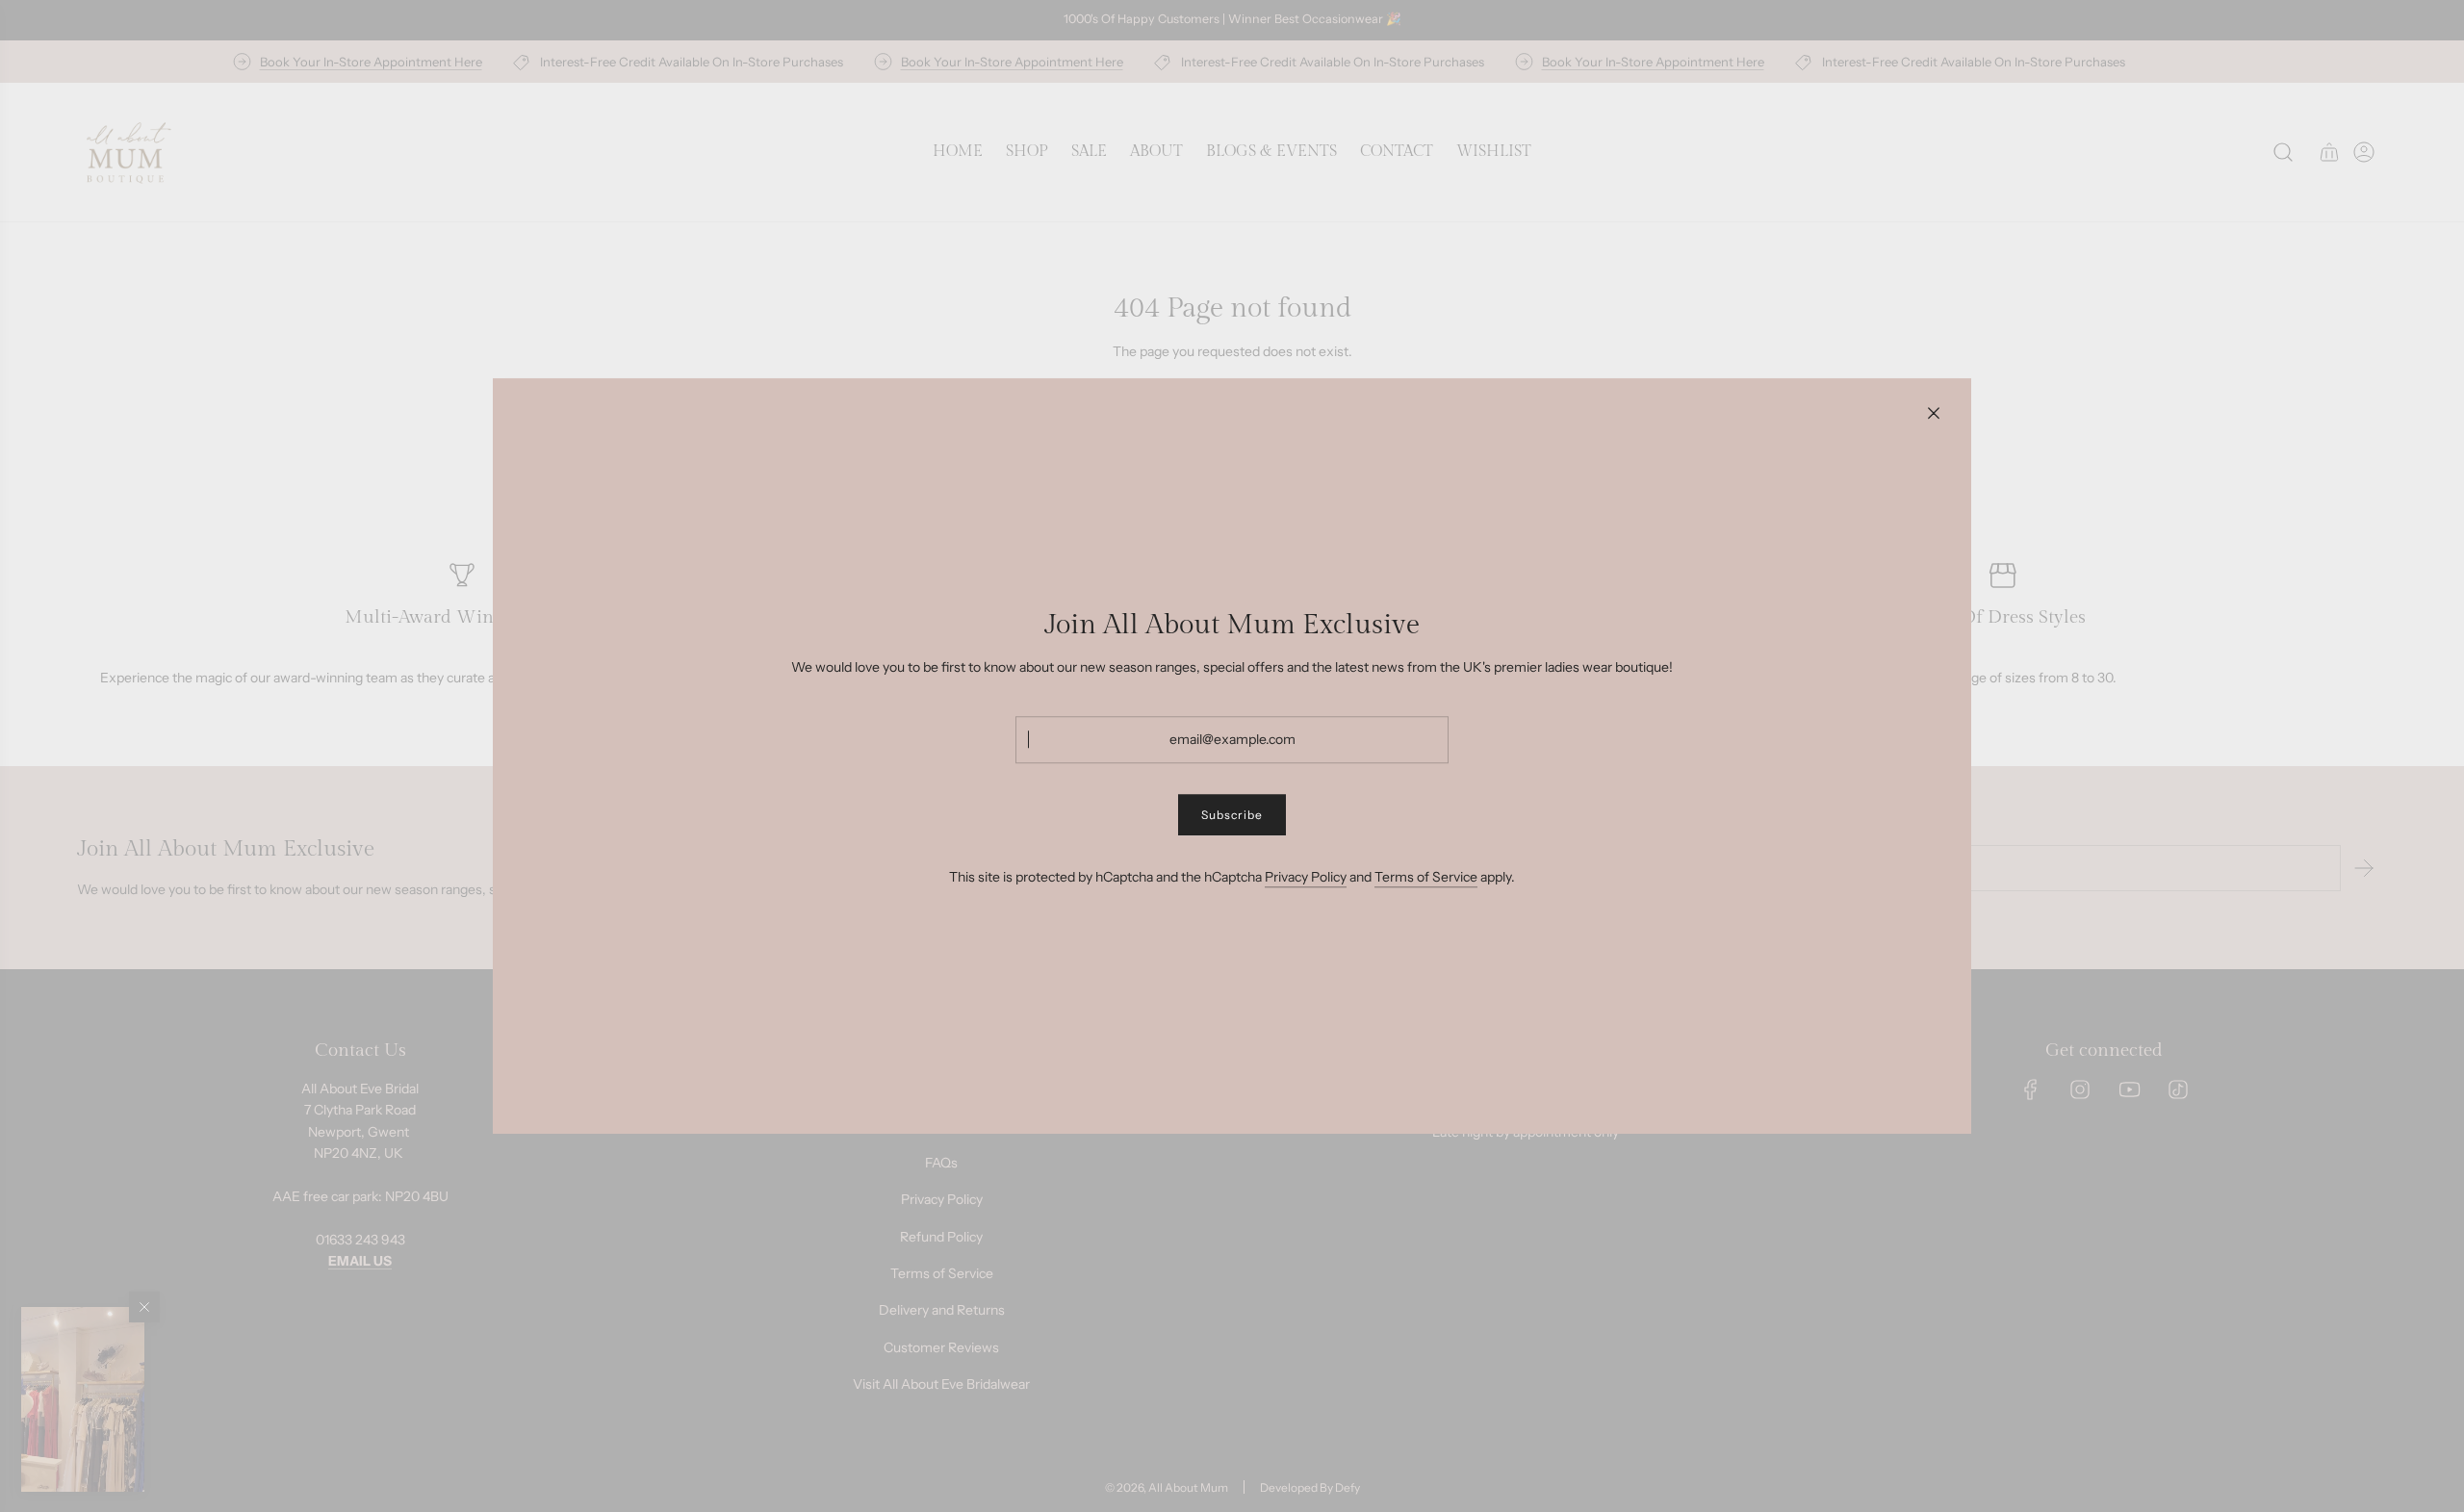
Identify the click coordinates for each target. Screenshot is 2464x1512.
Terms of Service (1426, 877)
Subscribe (1232, 815)
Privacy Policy (1306, 877)
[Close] (1934, 413)
